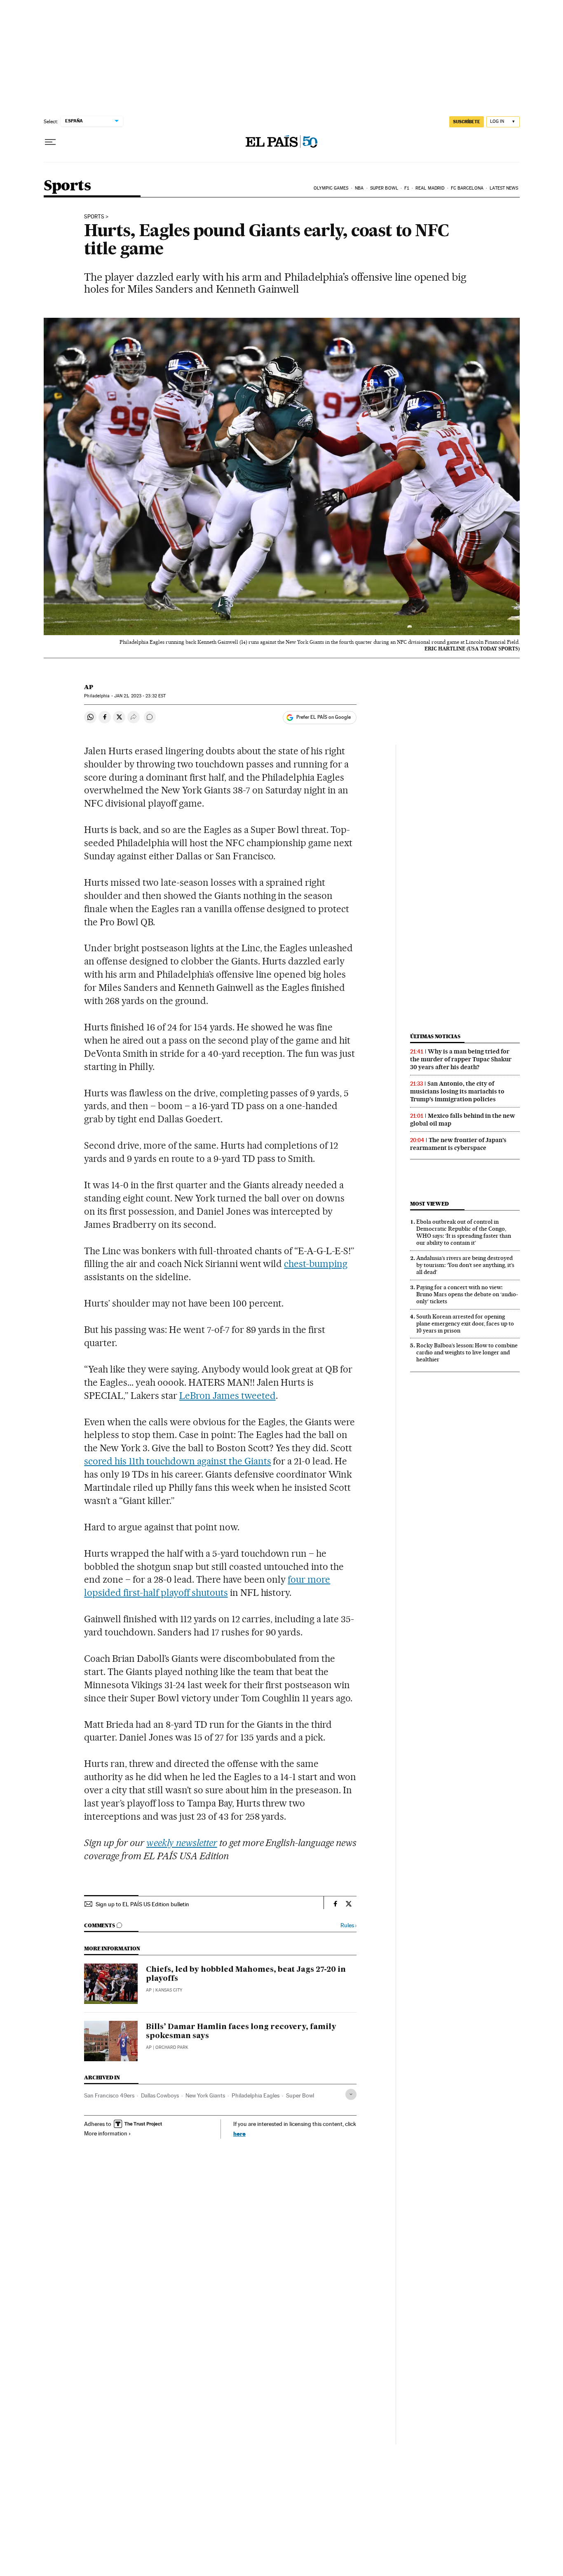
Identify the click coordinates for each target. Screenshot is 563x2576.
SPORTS (94, 217)
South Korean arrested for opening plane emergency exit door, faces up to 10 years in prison (465, 1323)
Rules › (348, 1925)
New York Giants (205, 2095)
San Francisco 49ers (109, 2095)
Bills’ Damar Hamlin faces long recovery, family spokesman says (241, 2032)
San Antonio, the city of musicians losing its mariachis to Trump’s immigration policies (457, 1091)
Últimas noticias (435, 1036)
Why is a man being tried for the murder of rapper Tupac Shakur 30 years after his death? (461, 1059)
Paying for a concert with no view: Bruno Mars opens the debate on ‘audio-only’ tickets (467, 1294)
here (239, 2134)
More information (106, 2133)
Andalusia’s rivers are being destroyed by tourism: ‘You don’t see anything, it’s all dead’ (465, 1265)
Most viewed (429, 1204)
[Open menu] (50, 142)
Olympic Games (331, 188)
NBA (359, 188)
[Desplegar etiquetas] (351, 2094)
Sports (67, 186)
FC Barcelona (467, 188)
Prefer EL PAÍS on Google (324, 717)
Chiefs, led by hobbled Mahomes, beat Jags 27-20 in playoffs (246, 1974)
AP (89, 687)
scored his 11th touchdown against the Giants (177, 1461)
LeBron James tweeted (228, 1396)
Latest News (504, 188)
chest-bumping (316, 1264)
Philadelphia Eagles (256, 2095)
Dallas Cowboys (160, 2095)
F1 (407, 188)
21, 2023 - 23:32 (140, 696)
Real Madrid (430, 188)
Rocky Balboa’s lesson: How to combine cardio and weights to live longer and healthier (467, 1352)
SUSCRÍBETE (467, 122)
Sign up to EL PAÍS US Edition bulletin (142, 1904)
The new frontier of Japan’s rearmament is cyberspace (458, 1144)
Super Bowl (384, 188)
